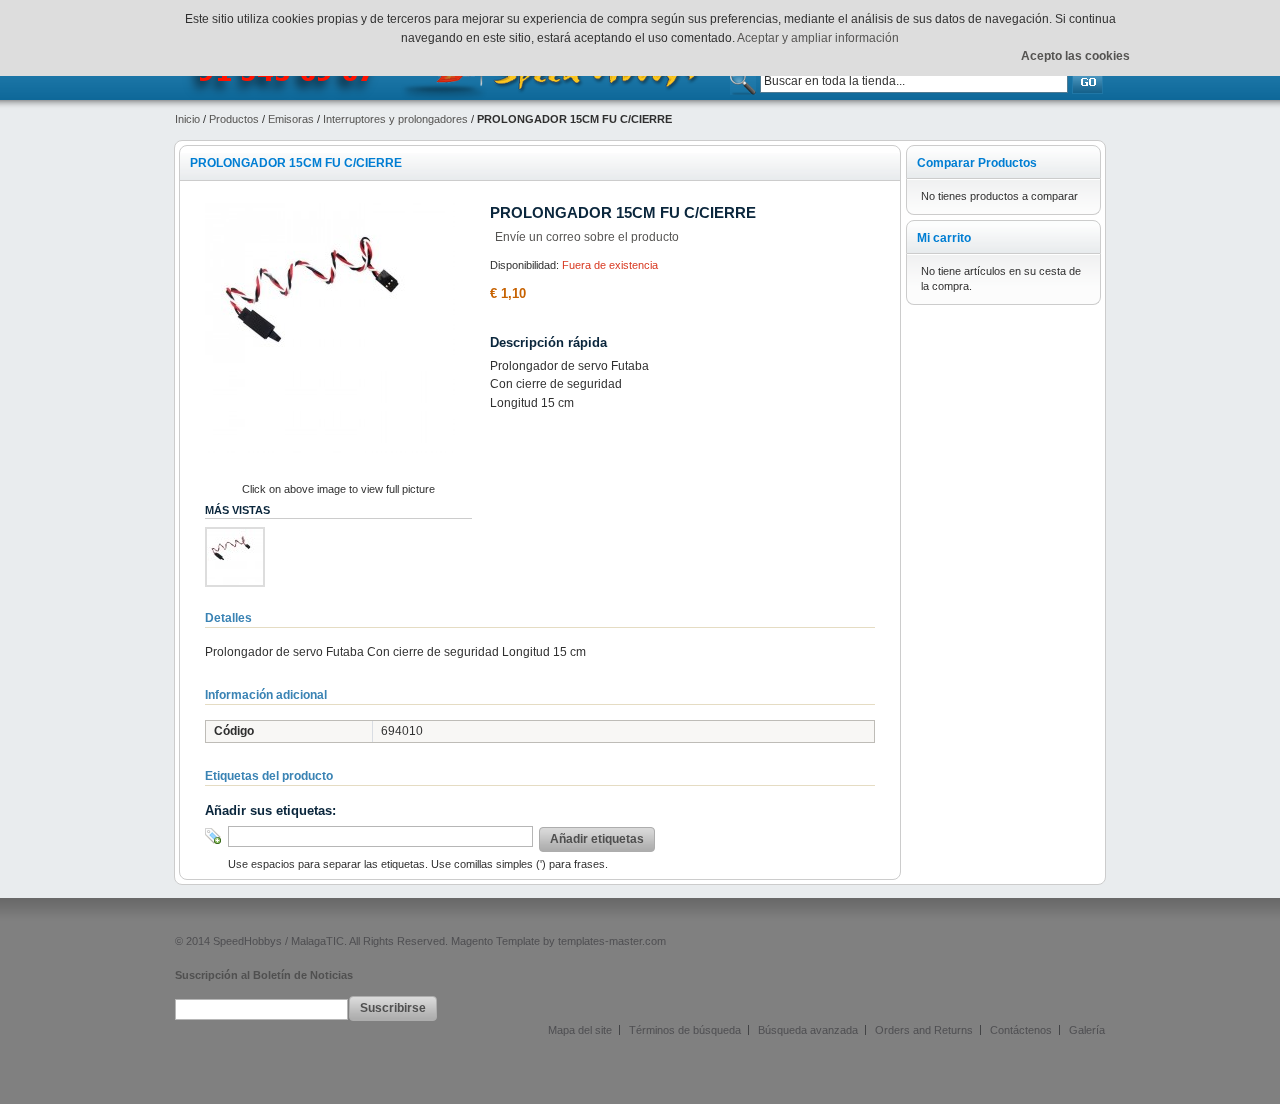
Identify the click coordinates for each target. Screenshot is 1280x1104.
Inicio (187, 119)
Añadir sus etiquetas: (270, 810)
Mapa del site (580, 1030)
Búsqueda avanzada (808, 1030)
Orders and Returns (924, 1030)
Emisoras (291, 119)
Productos (234, 119)
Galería (1087, 1030)
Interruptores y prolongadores (395, 119)
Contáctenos (1021, 1030)
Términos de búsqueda (685, 1030)
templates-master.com (612, 941)
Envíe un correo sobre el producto (587, 237)
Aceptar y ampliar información (818, 38)
